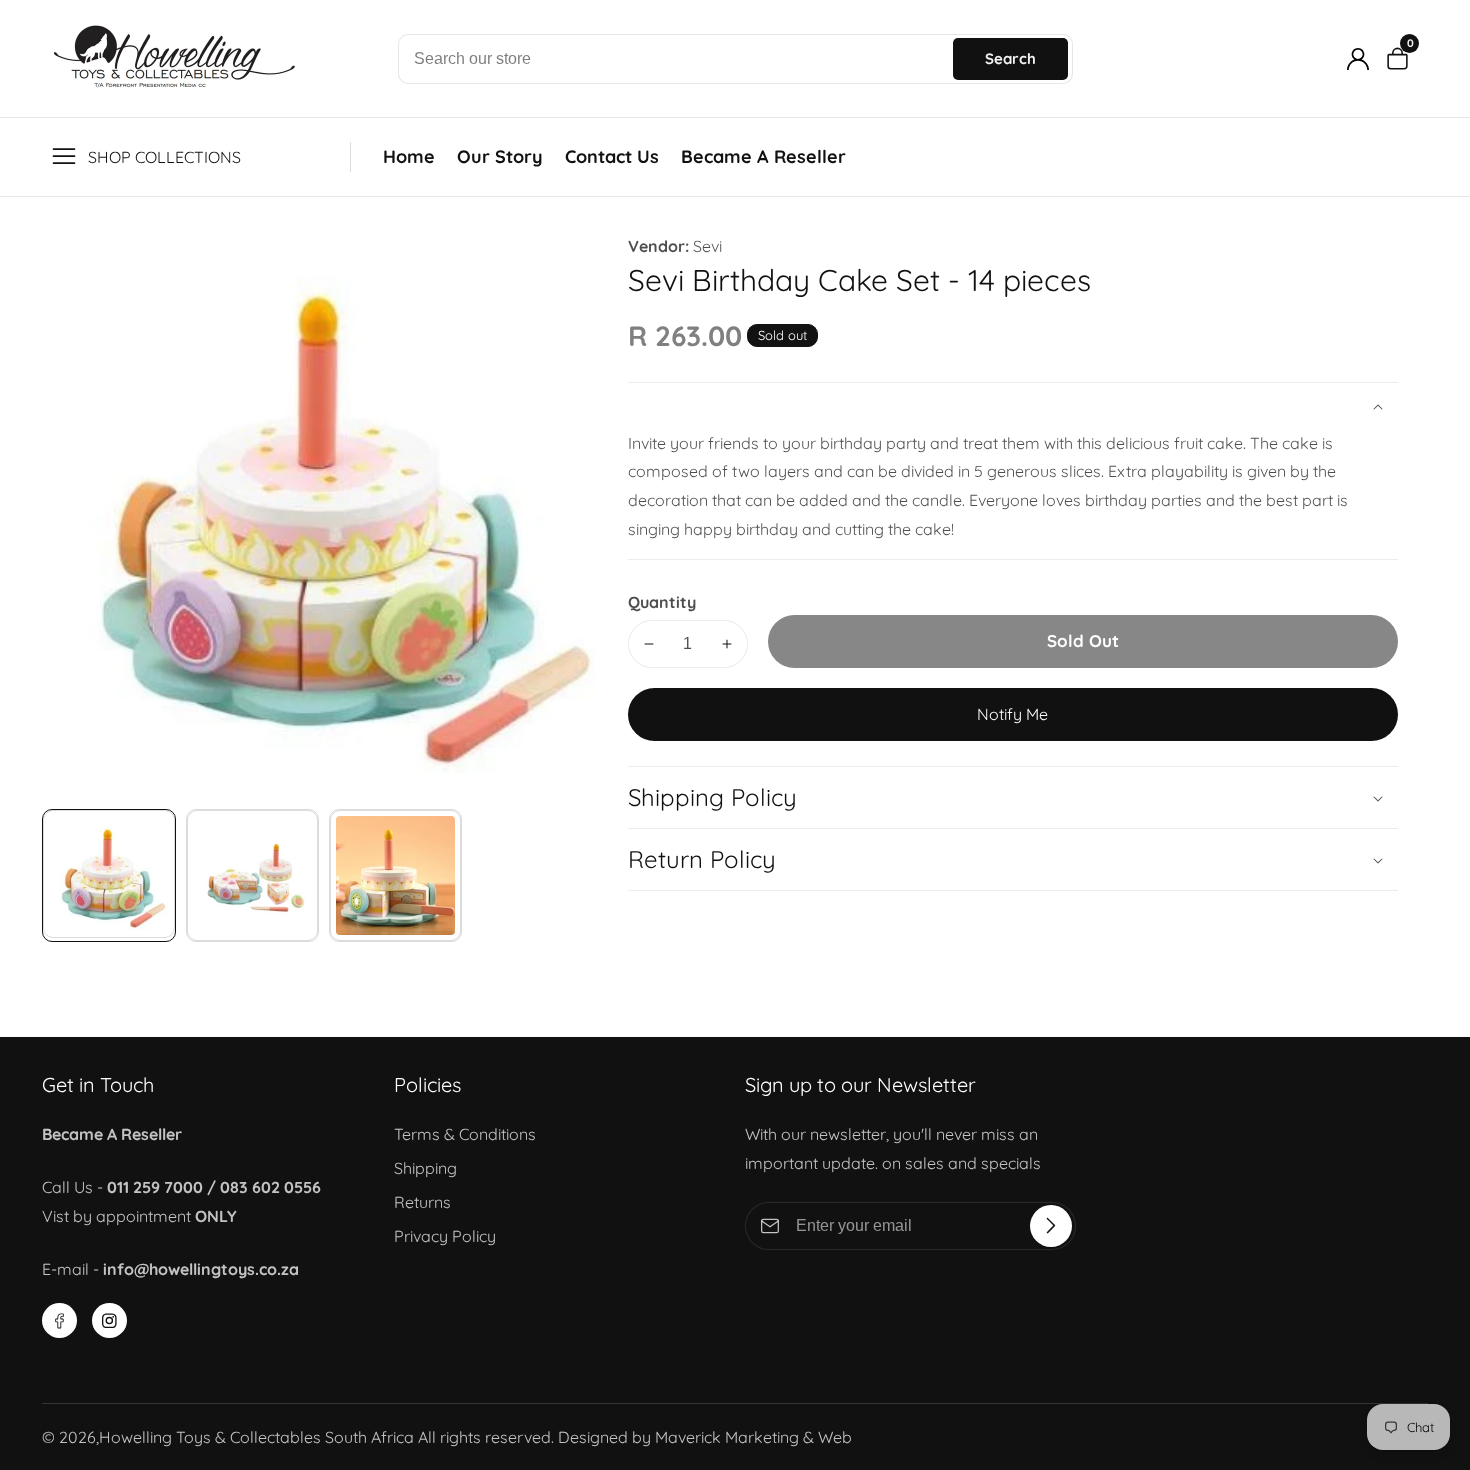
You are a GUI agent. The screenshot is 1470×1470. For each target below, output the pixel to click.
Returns (422, 1202)
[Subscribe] (1051, 1226)
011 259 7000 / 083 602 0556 (214, 1187)
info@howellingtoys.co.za (201, 1269)
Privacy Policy (445, 1236)
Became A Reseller (763, 156)
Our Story (500, 156)
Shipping (425, 1168)
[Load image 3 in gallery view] (395, 875)
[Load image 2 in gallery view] (252, 875)
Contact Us (612, 156)
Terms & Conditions (465, 1134)
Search (1010, 58)
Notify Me (1012, 714)
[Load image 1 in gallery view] (108, 875)
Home (409, 156)
